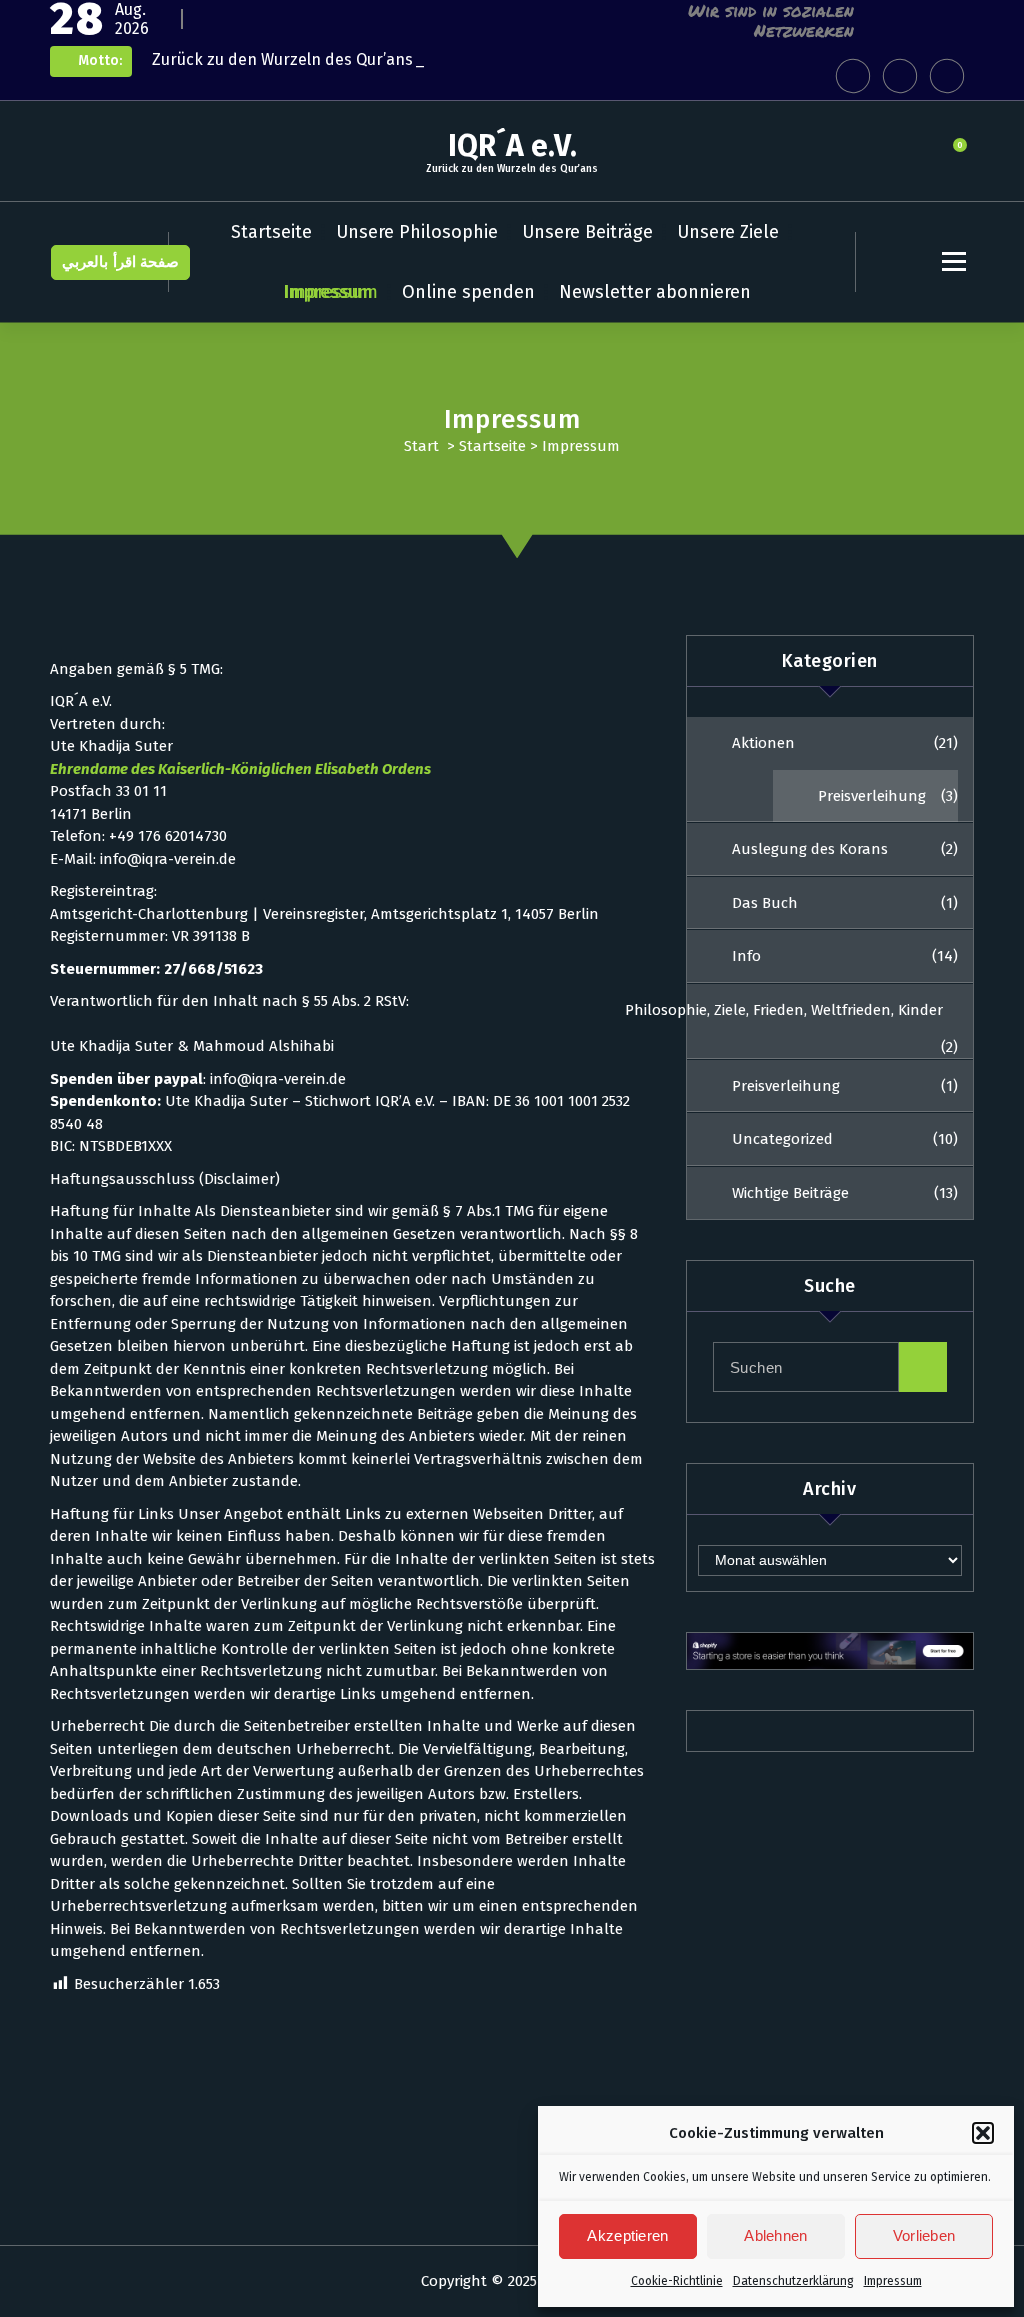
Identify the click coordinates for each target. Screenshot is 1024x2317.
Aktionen (763, 743)
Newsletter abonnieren (655, 292)
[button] (983, 2133)
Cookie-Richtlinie (677, 2281)
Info (746, 956)
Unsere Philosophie (417, 232)
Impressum (893, 2281)
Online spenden (468, 292)
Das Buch (765, 903)
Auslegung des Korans (810, 849)
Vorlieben (924, 2235)
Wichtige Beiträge (790, 1193)
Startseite (271, 232)
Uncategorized (782, 1139)
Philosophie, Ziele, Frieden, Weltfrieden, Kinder (784, 1010)
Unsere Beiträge (587, 232)
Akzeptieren (627, 2235)
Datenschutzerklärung (793, 2281)
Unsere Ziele (728, 232)
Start (421, 446)
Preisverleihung (872, 796)
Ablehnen (775, 2235)
